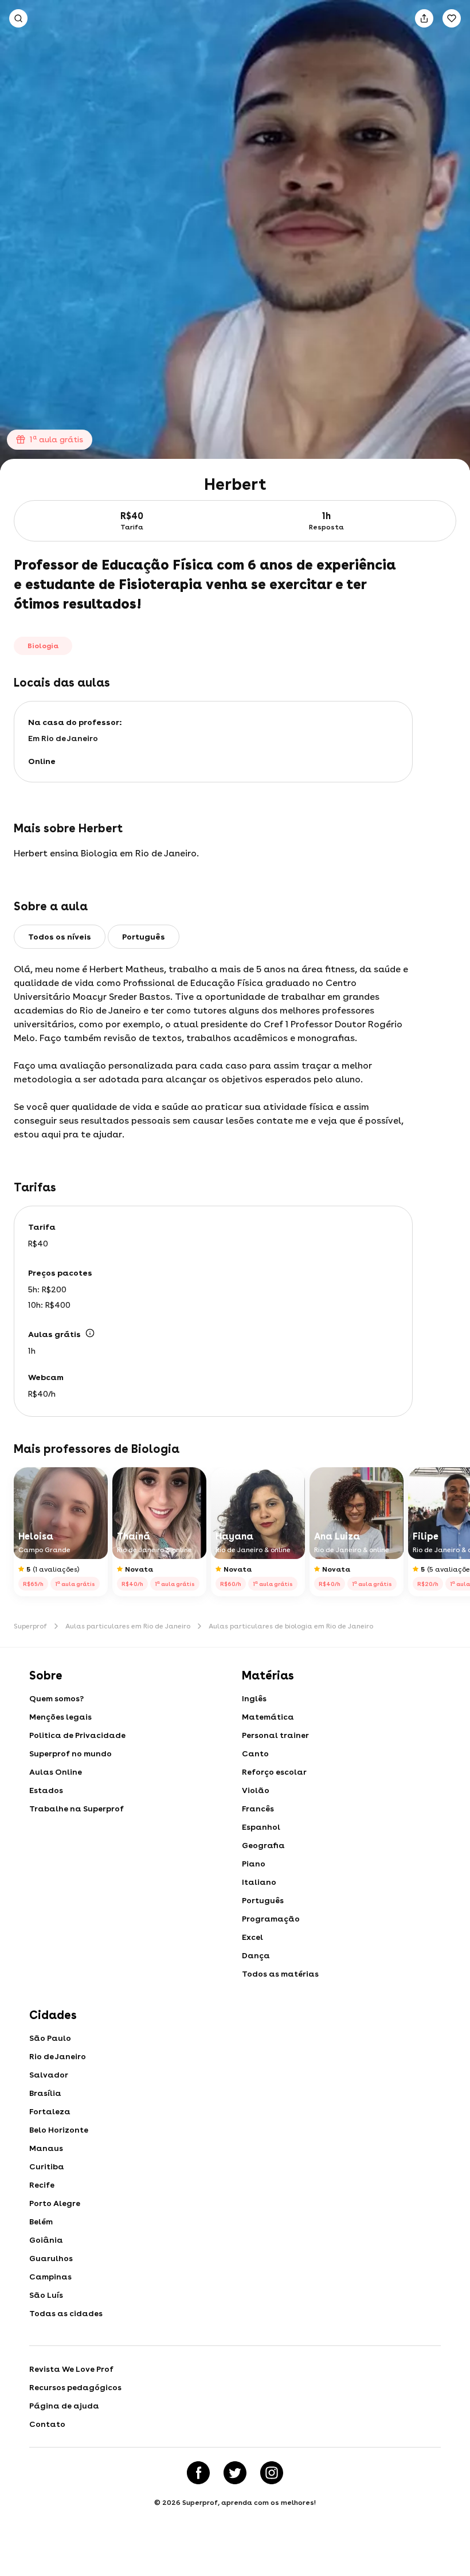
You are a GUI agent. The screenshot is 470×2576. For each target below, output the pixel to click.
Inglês (254, 1698)
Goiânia (46, 2240)
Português (263, 1900)
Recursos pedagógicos (75, 2387)
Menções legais (60, 1717)
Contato (47, 2424)
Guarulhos (51, 2258)
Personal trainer (275, 1735)
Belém (41, 2222)
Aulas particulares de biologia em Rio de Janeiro (291, 1626)
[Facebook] (198, 2473)
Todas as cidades (66, 2313)
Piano (254, 1864)
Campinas (50, 2277)
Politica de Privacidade (77, 1735)
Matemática (268, 1717)
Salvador (49, 2075)
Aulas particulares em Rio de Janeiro (128, 1626)
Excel (252, 1937)
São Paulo (50, 2038)
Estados (46, 1790)
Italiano (259, 1882)
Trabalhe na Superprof (77, 1809)
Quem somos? (56, 1698)
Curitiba (47, 2166)
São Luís (46, 2295)
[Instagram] (272, 2473)
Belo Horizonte (59, 2130)
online (42, 761)
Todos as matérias (280, 1974)
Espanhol (261, 1827)
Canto (255, 1753)
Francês (258, 1809)
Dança (256, 1955)
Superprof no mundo (70, 1753)
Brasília (45, 2093)
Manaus (46, 2148)
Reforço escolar (274, 1772)
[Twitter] (235, 2473)
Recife (42, 2185)
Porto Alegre (55, 2203)
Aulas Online (56, 1772)
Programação (271, 1919)
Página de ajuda (64, 2406)
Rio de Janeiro (58, 2056)
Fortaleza (50, 2111)
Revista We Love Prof (71, 2369)
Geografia (263, 1845)
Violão (256, 1790)
